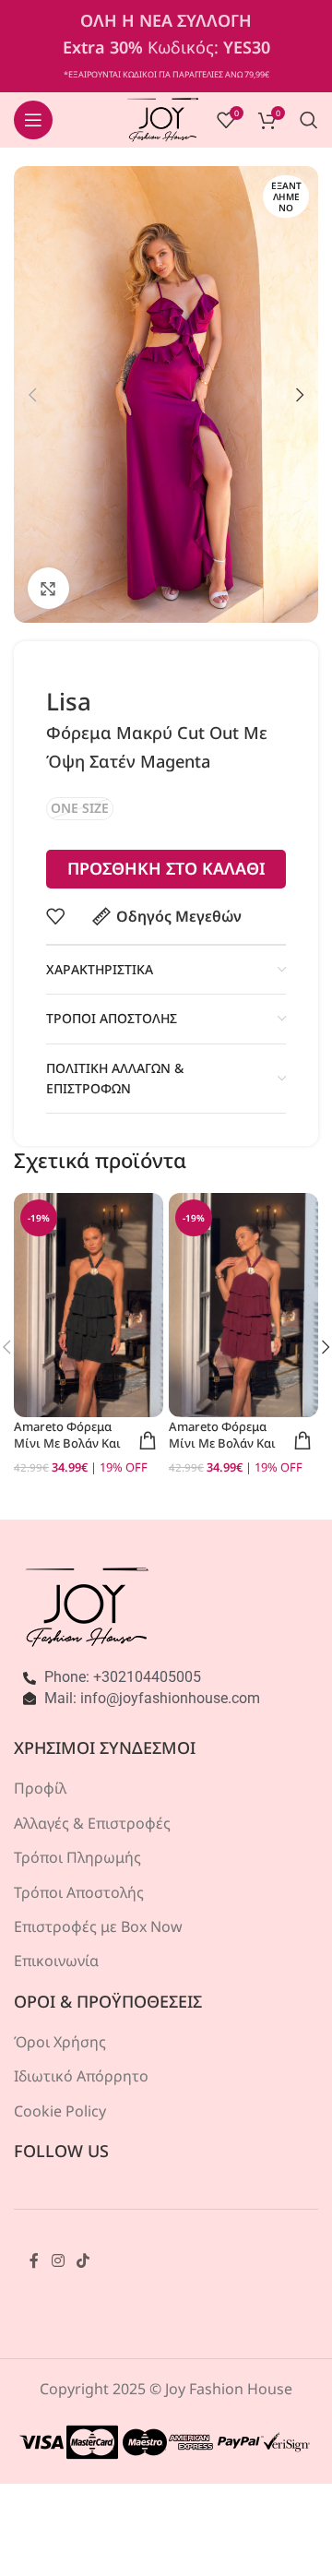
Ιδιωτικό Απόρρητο (81, 2076)
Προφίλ (40, 1788)
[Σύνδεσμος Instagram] (58, 2260)
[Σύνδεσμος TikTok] (83, 2260)
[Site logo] (163, 118)
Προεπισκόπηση (148, 1440)
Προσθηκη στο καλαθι (166, 868)
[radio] (80, 809)
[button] (32, 395)
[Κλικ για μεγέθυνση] (48, 588)
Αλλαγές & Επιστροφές (92, 1823)
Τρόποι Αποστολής (79, 1892)
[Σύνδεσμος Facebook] (34, 2260)
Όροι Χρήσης (60, 2042)
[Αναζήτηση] (309, 120)
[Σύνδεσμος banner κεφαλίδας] (166, 46)
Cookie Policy (60, 2111)
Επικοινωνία (56, 1961)
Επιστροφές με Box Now (98, 1926)
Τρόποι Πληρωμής (77, 1857)
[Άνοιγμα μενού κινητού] (33, 120)
